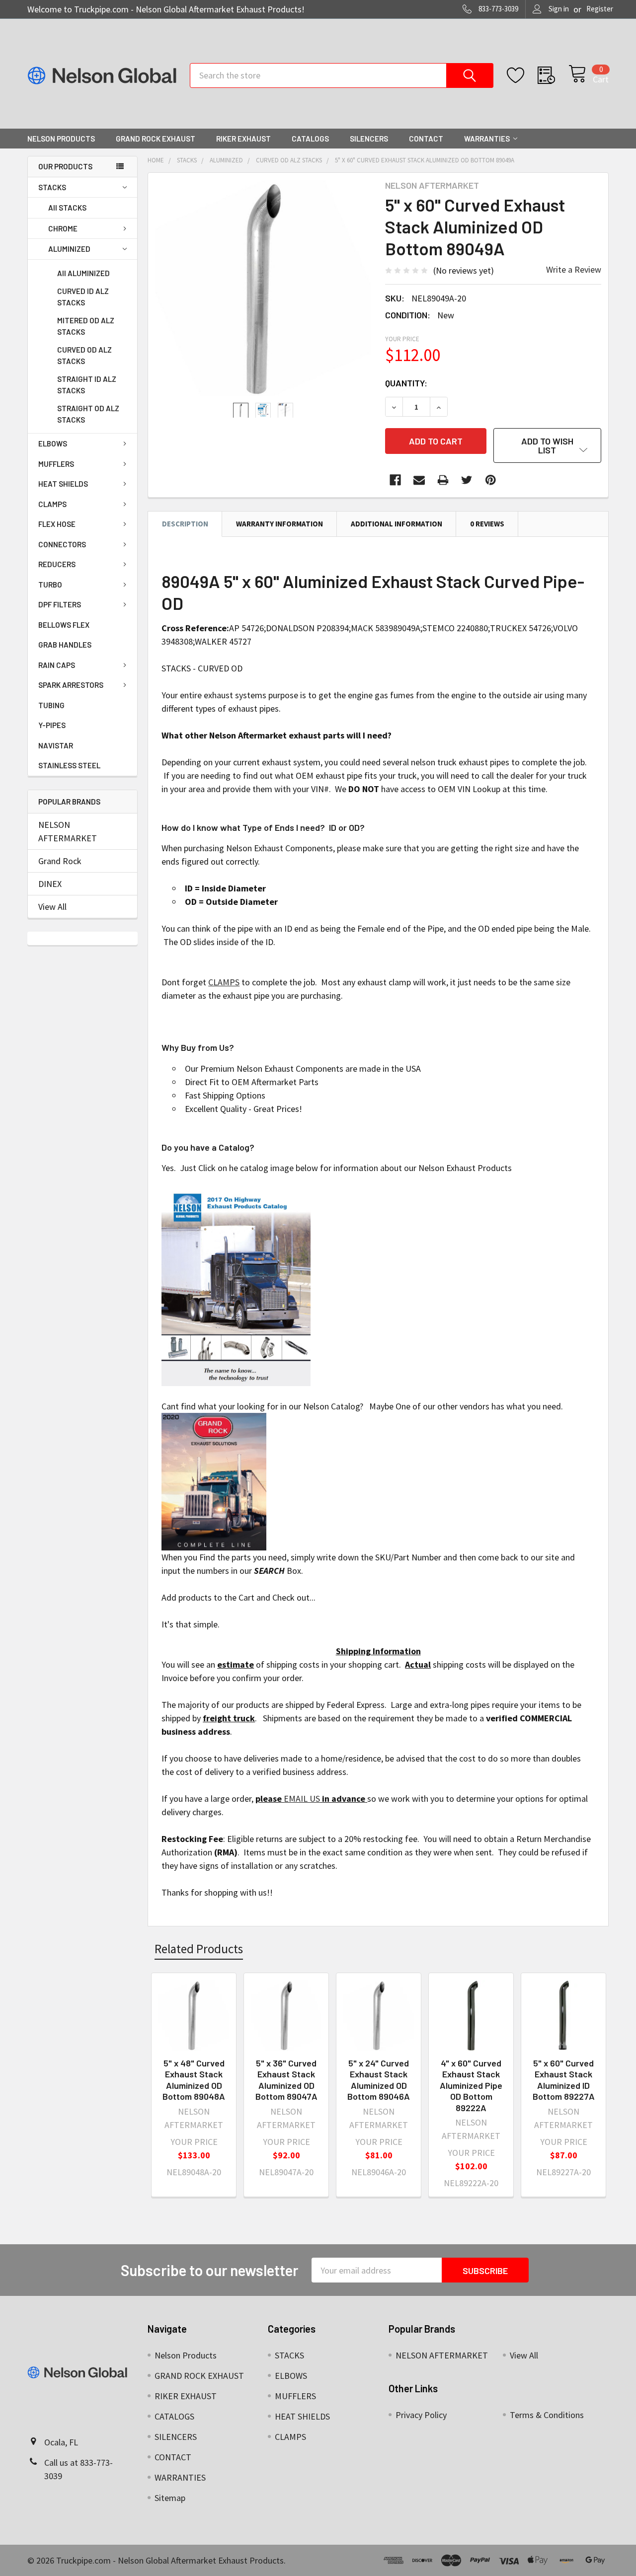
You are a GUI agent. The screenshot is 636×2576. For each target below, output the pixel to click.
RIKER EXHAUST (243, 139)
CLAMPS (52, 504)
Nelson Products (61, 139)
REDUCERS (57, 564)
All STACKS (67, 208)
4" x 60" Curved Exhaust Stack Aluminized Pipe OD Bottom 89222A (471, 2085)
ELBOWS (53, 443)
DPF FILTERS (60, 604)
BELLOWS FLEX (64, 625)
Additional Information (397, 524)
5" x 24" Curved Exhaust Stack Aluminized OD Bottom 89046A (379, 2080)
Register (600, 9)
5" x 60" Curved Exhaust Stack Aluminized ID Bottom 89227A (564, 2080)
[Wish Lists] (522, 75)
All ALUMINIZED (83, 273)
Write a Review (574, 269)
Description (185, 524)
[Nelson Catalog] (236, 1286)
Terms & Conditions (547, 2415)
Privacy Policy (421, 2415)
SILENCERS (369, 139)
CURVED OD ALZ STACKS (84, 355)
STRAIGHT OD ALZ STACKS (88, 414)
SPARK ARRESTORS (71, 685)
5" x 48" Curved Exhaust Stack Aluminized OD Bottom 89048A (194, 2080)
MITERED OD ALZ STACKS (86, 326)
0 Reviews (487, 524)
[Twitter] (467, 480)
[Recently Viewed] (553, 75)
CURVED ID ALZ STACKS (83, 297)
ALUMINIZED (69, 249)
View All (52, 907)
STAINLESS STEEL (69, 765)
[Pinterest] (491, 480)
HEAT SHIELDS (63, 484)
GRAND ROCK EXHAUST (156, 139)
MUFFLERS (56, 464)
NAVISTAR (56, 745)
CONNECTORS (62, 544)
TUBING (51, 705)
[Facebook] (395, 480)
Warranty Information (279, 524)
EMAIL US (302, 1799)
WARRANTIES (487, 139)
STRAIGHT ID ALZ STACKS (87, 385)
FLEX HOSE (57, 524)
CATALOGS (310, 139)
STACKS (52, 187)
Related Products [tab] (199, 1949)
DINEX (50, 884)
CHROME (63, 228)
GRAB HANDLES (65, 645)
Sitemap (170, 2498)
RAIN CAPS (57, 665)
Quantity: (406, 383)
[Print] (443, 480)
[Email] (419, 480)
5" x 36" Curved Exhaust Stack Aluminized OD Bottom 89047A (286, 2080)
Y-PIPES (52, 725)
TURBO (50, 585)
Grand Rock (60, 861)
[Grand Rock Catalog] (214, 1481)
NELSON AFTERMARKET (68, 831)
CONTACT (426, 139)
